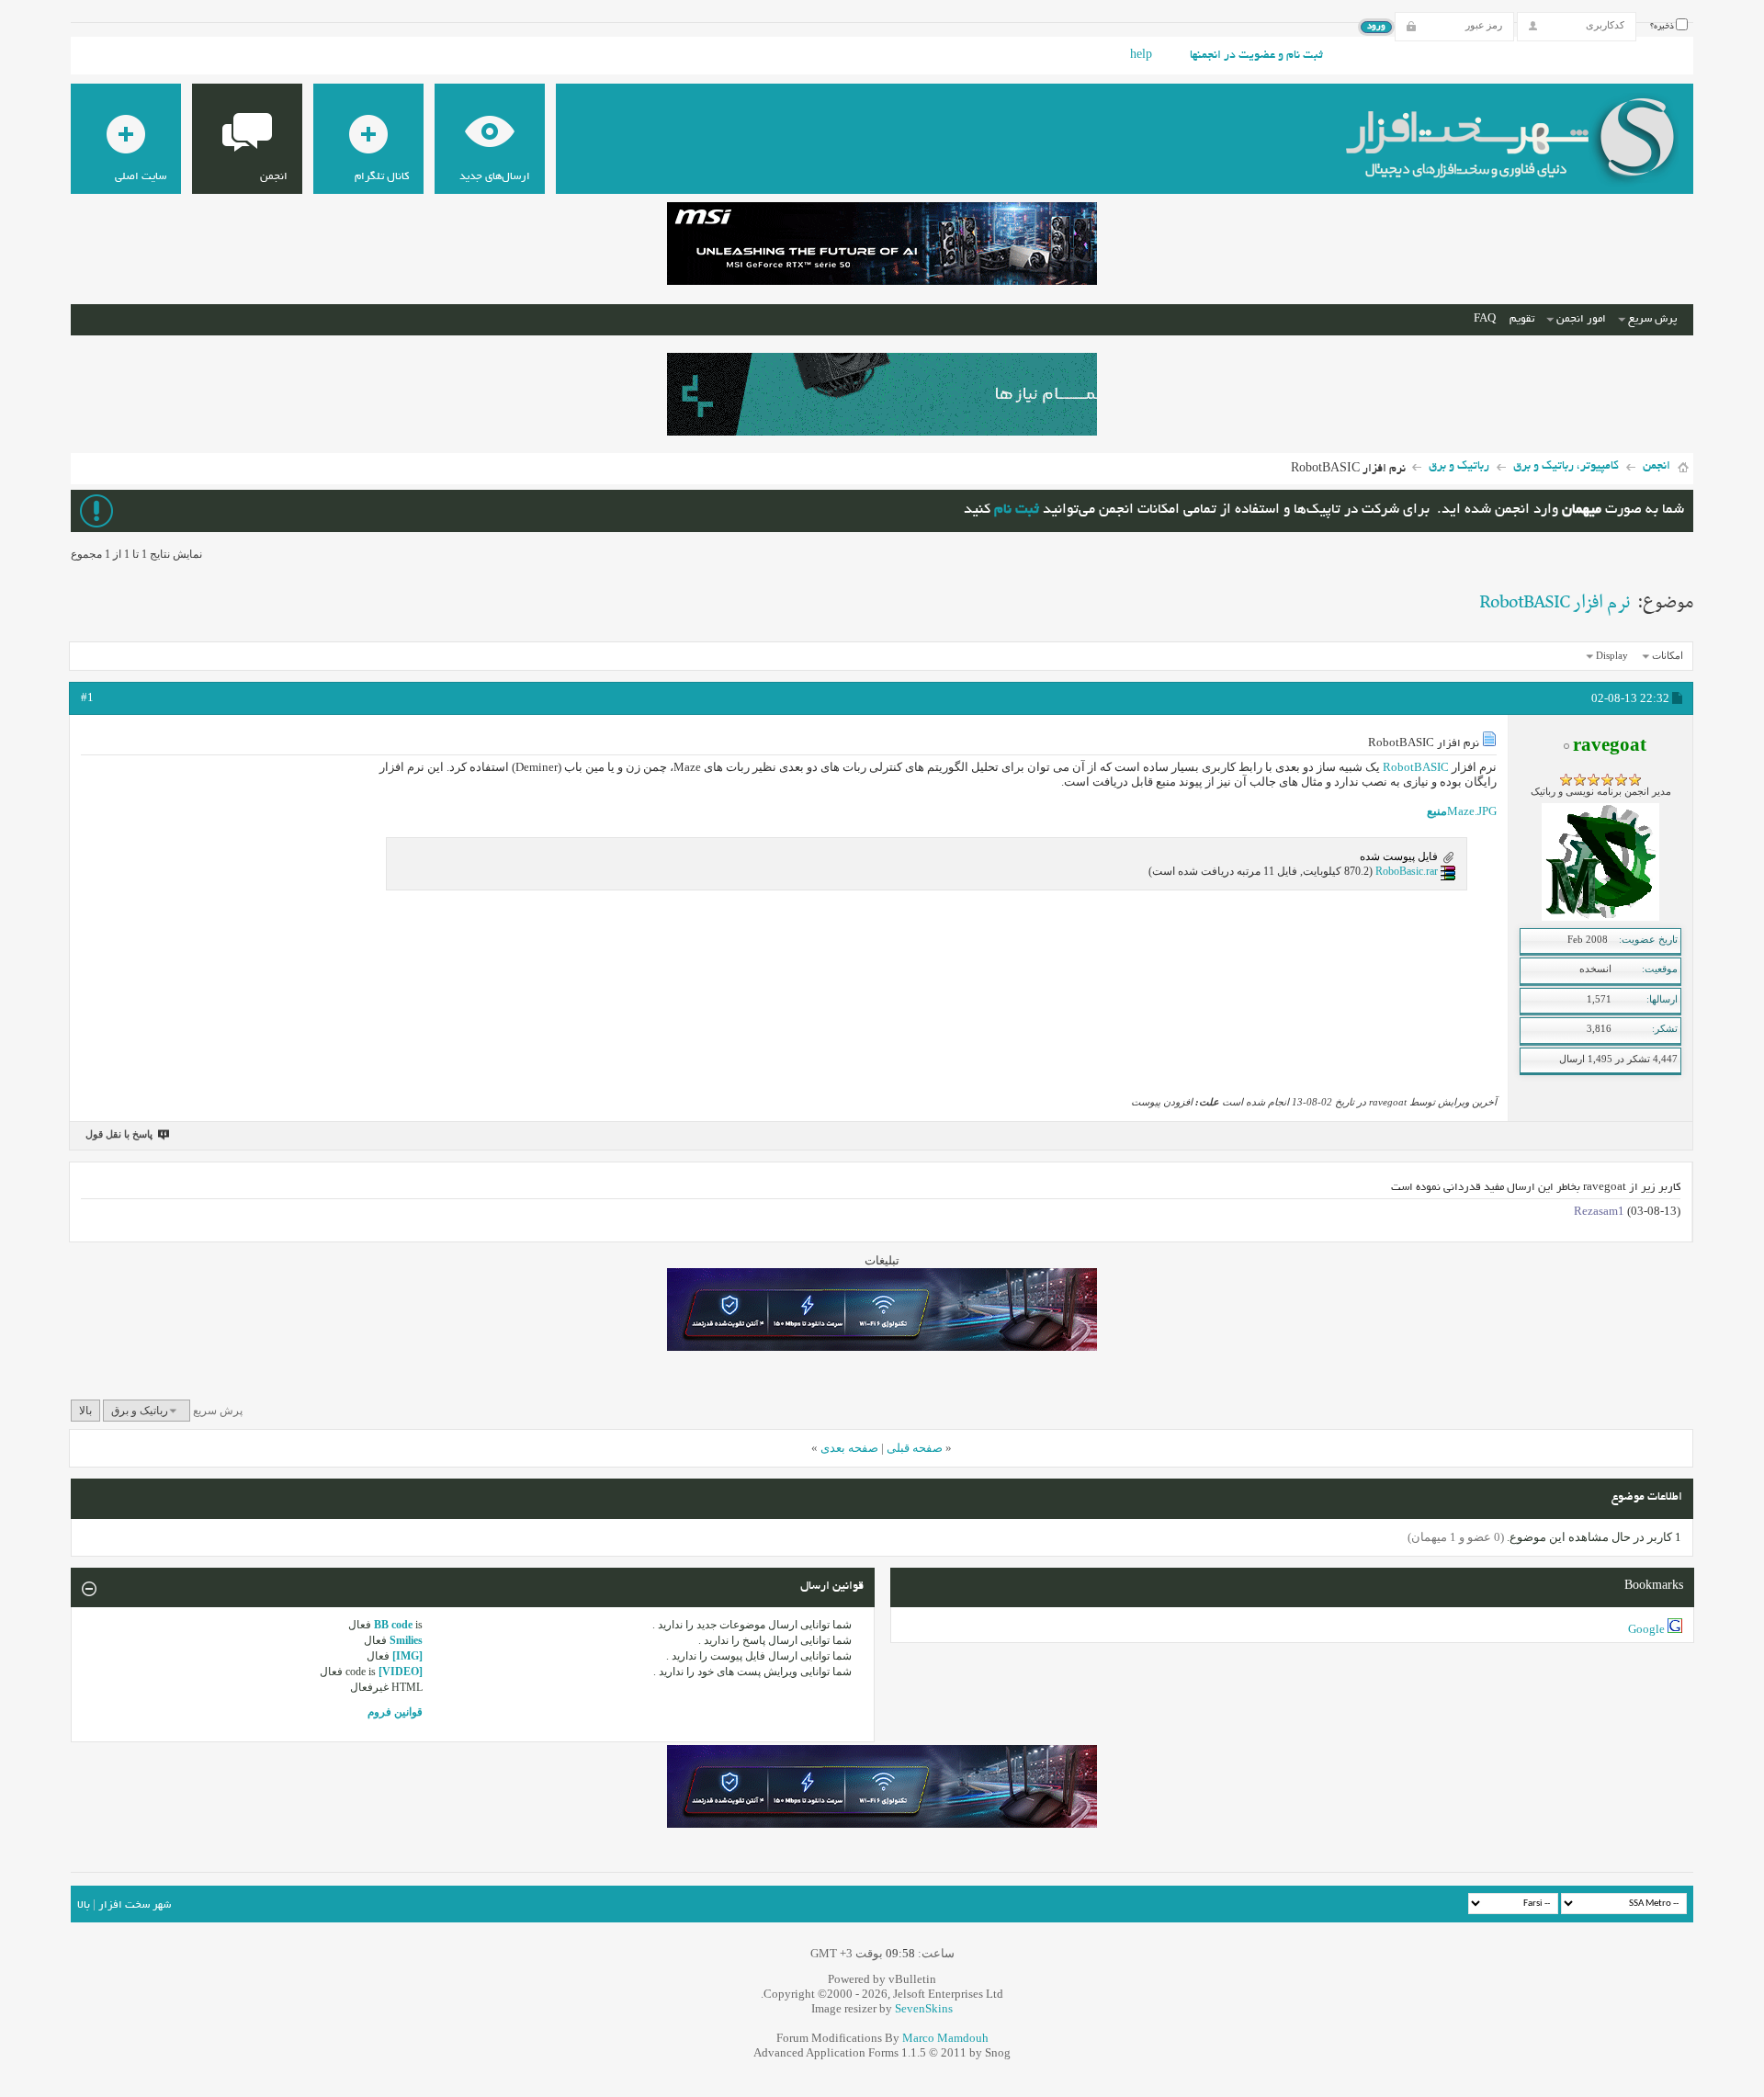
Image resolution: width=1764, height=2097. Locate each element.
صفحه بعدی (849, 1448)
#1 (87, 697)
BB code (393, 1625)
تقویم (1522, 319)
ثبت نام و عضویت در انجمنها (1256, 56)
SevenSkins (924, 2008)
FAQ (1485, 319)
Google (1646, 1629)
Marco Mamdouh (945, 2038)
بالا (85, 1411)
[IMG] (407, 1656)
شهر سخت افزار (135, 1905)
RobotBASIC (1416, 767)
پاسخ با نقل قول (119, 1134)
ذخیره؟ (1663, 27)
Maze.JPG (1472, 811)
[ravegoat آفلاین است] (1600, 917)
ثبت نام (1017, 510)
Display (1612, 655)
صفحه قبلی (915, 1448)
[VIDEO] (401, 1672)
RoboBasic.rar (1407, 871)
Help (1141, 56)
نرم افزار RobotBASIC (1555, 603)
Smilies (406, 1640)
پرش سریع (1652, 319)
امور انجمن (1581, 319)
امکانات (1668, 655)
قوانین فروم (395, 1712)
